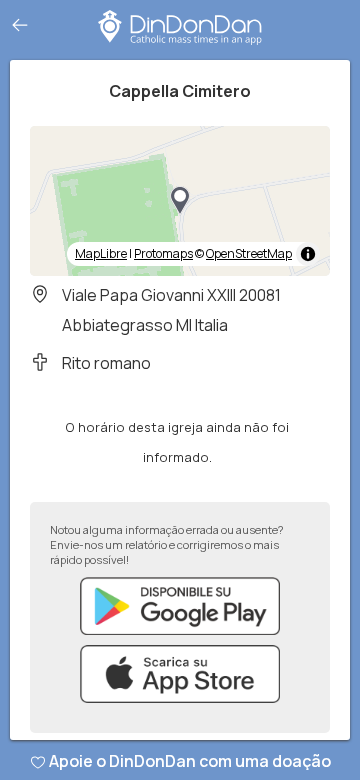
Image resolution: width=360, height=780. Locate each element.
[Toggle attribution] (308, 254)
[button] (180, 201)
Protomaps (163, 253)
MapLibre (101, 253)
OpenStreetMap (249, 253)
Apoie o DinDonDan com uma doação (190, 761)
